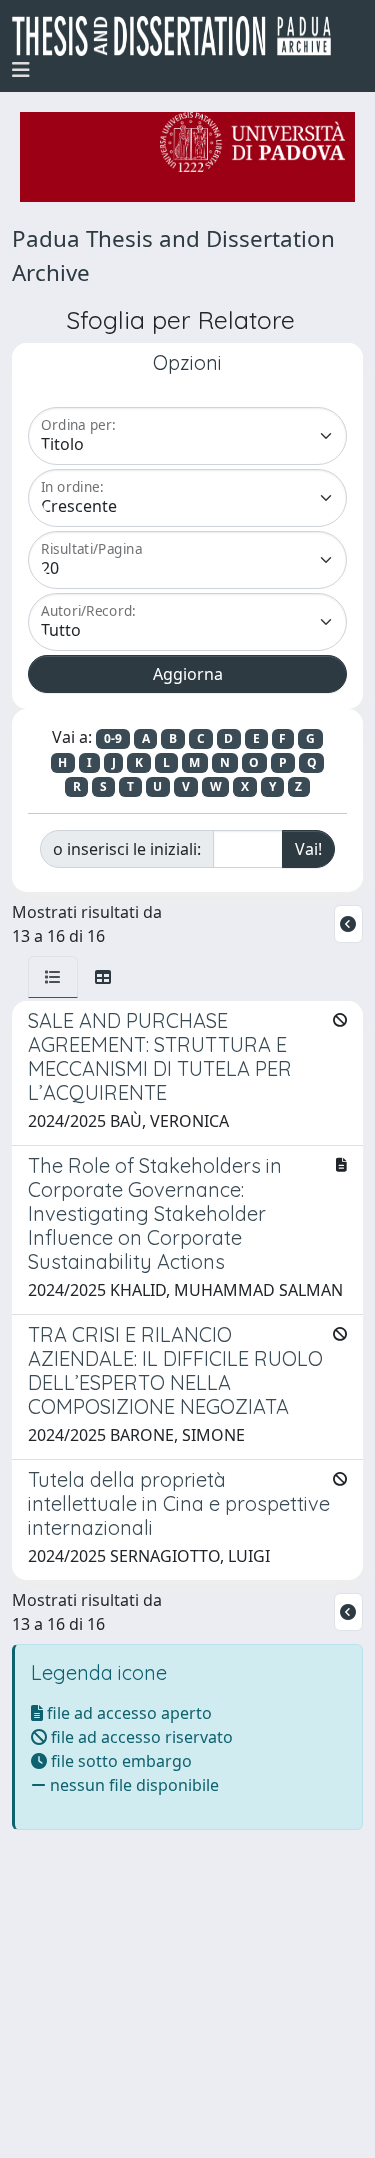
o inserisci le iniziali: (127, 849)
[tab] (53, 977)
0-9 (113, 738)
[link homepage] (179, 36)
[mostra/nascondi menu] (21, 70)
